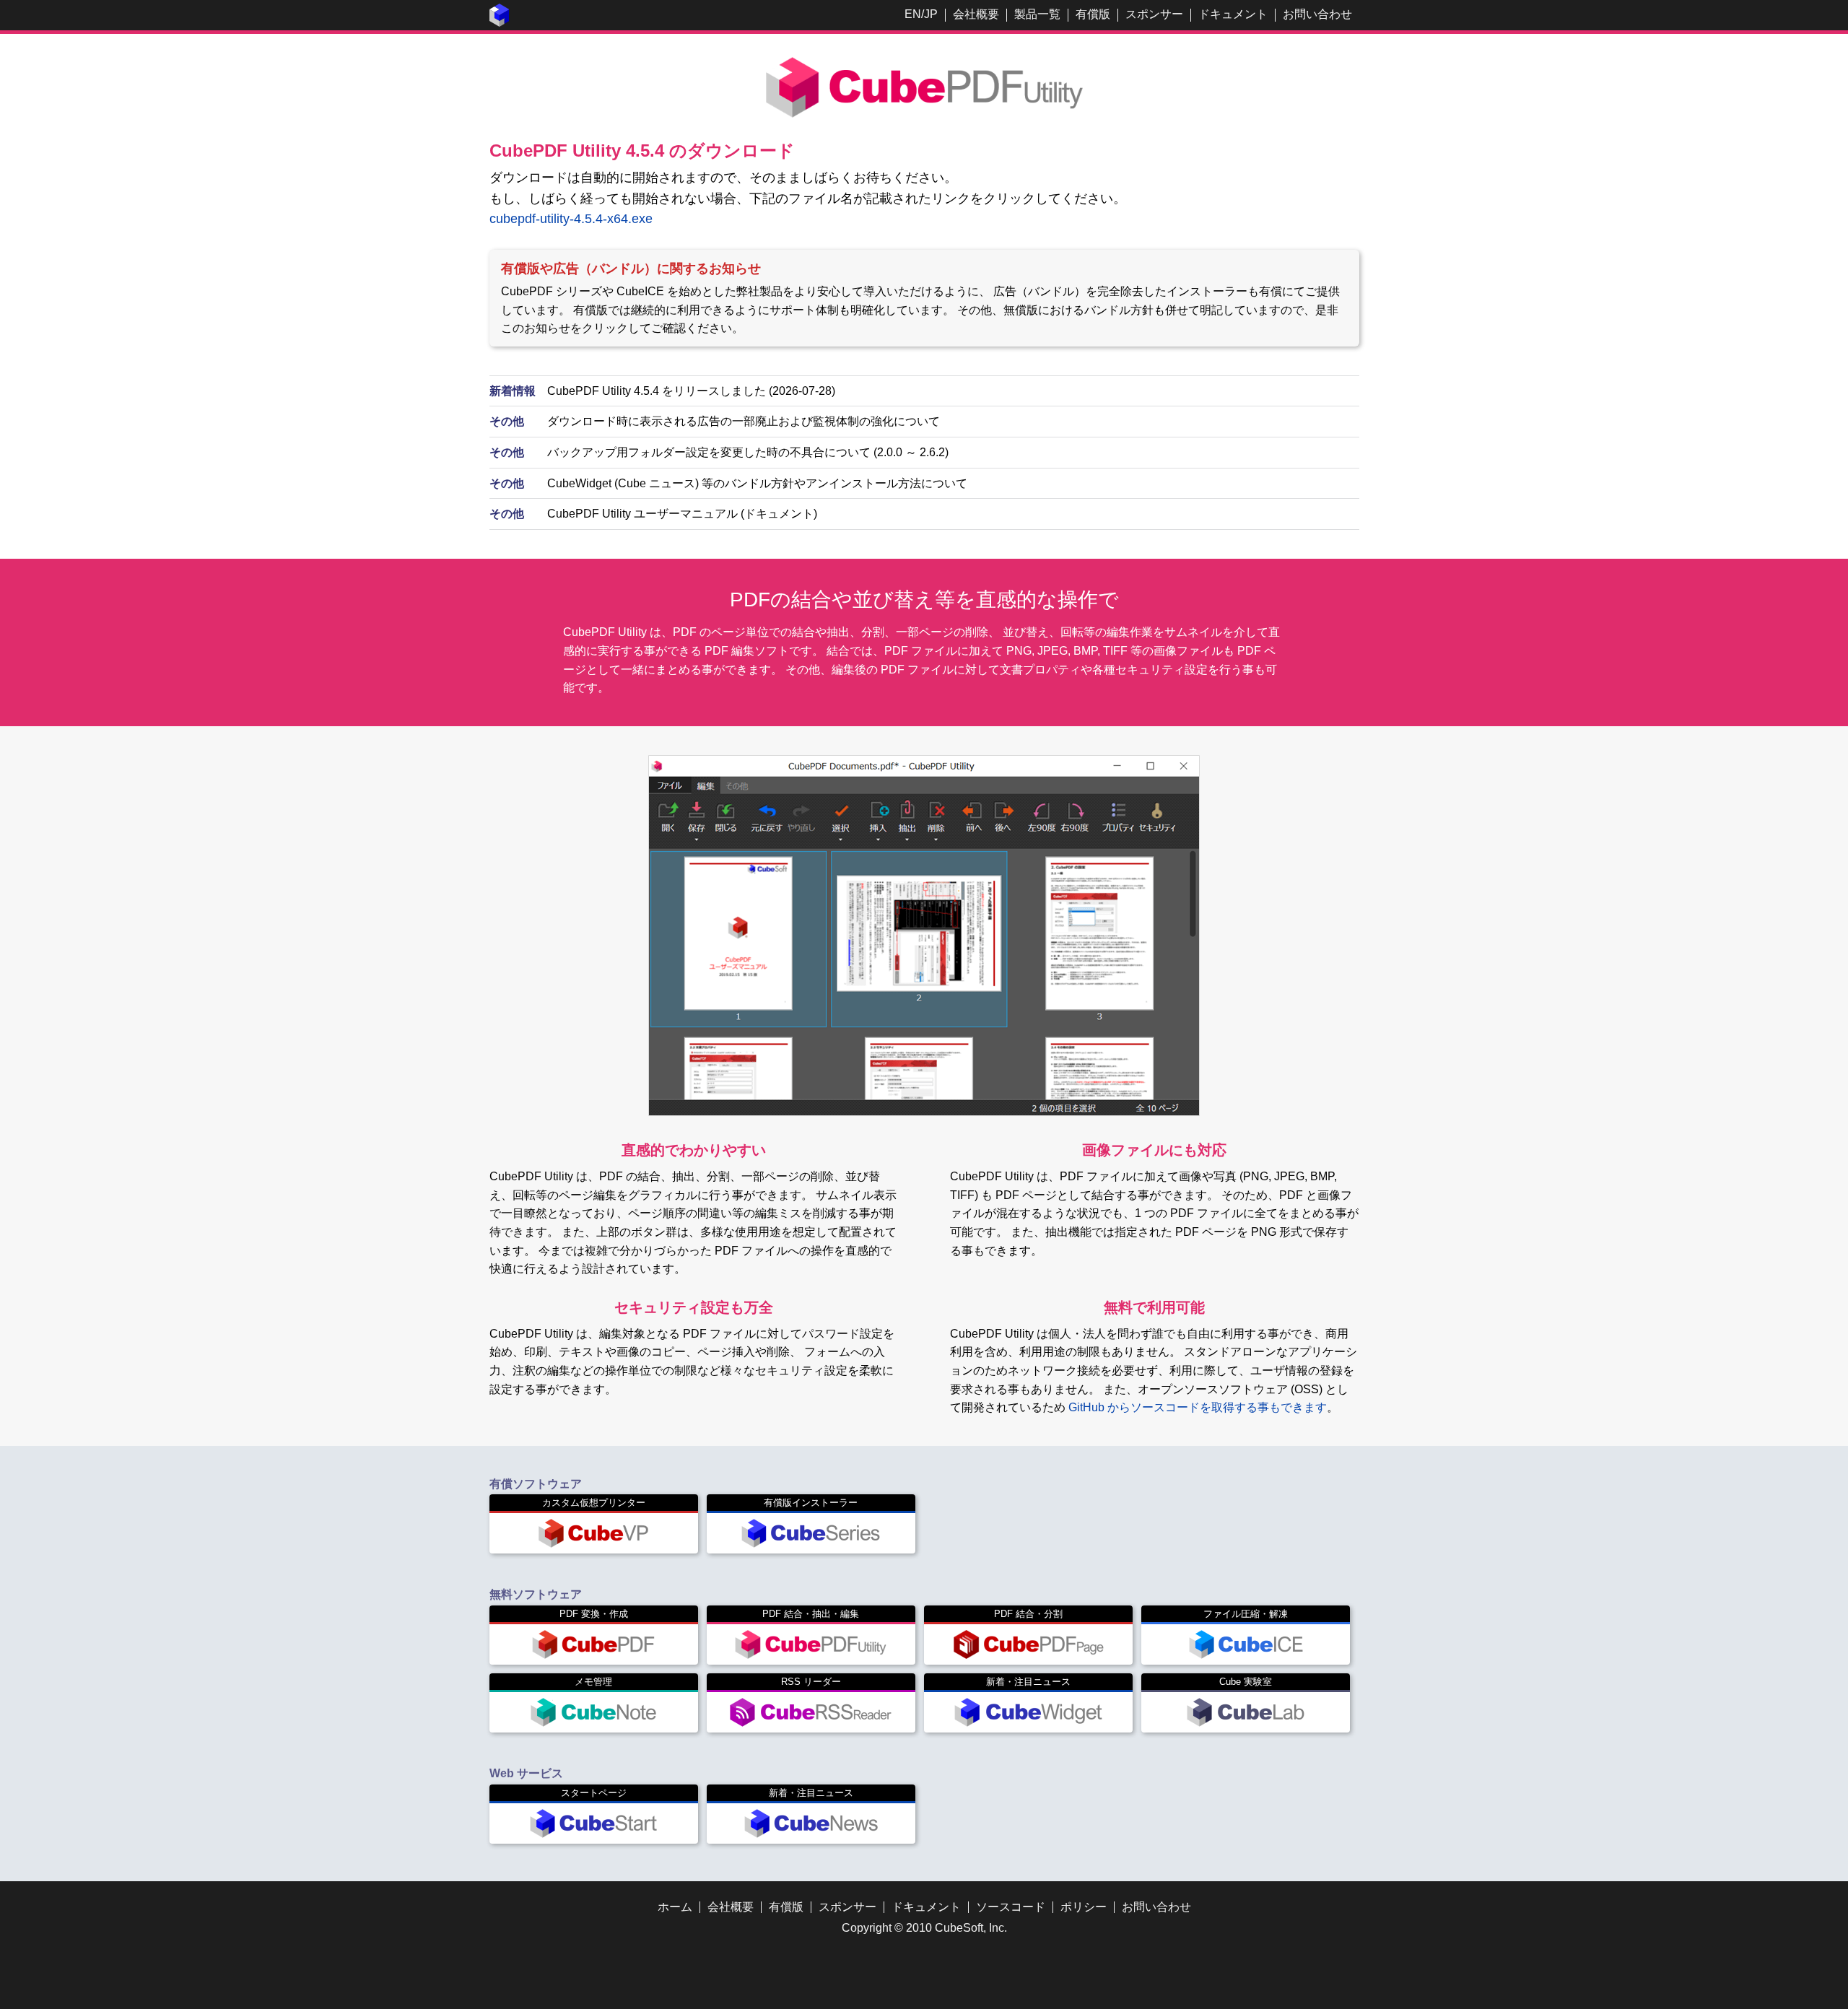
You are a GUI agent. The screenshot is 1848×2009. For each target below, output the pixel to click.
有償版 (1093, 14)
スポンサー (1154, 14)
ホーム (675, 1907)
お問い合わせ (1317, 14)
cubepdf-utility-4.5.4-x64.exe (571, 219)
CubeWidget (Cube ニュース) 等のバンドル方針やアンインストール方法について (757, 483)
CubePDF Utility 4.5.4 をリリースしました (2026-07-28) (691, 391)
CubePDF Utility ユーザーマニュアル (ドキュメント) (682, 514)
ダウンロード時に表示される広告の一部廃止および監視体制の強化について (744, 421)
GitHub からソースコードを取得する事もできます (1198, 1407)
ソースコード (1011, 1907)
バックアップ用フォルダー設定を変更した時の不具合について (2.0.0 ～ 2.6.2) (748, 452)
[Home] (500, 23)
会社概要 (976, 14)
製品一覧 (1037, 14)
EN (913, 14)
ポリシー (1084, 1907)
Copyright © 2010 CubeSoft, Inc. (924, 1928)
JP (931, 14)
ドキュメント (1233, 14)
